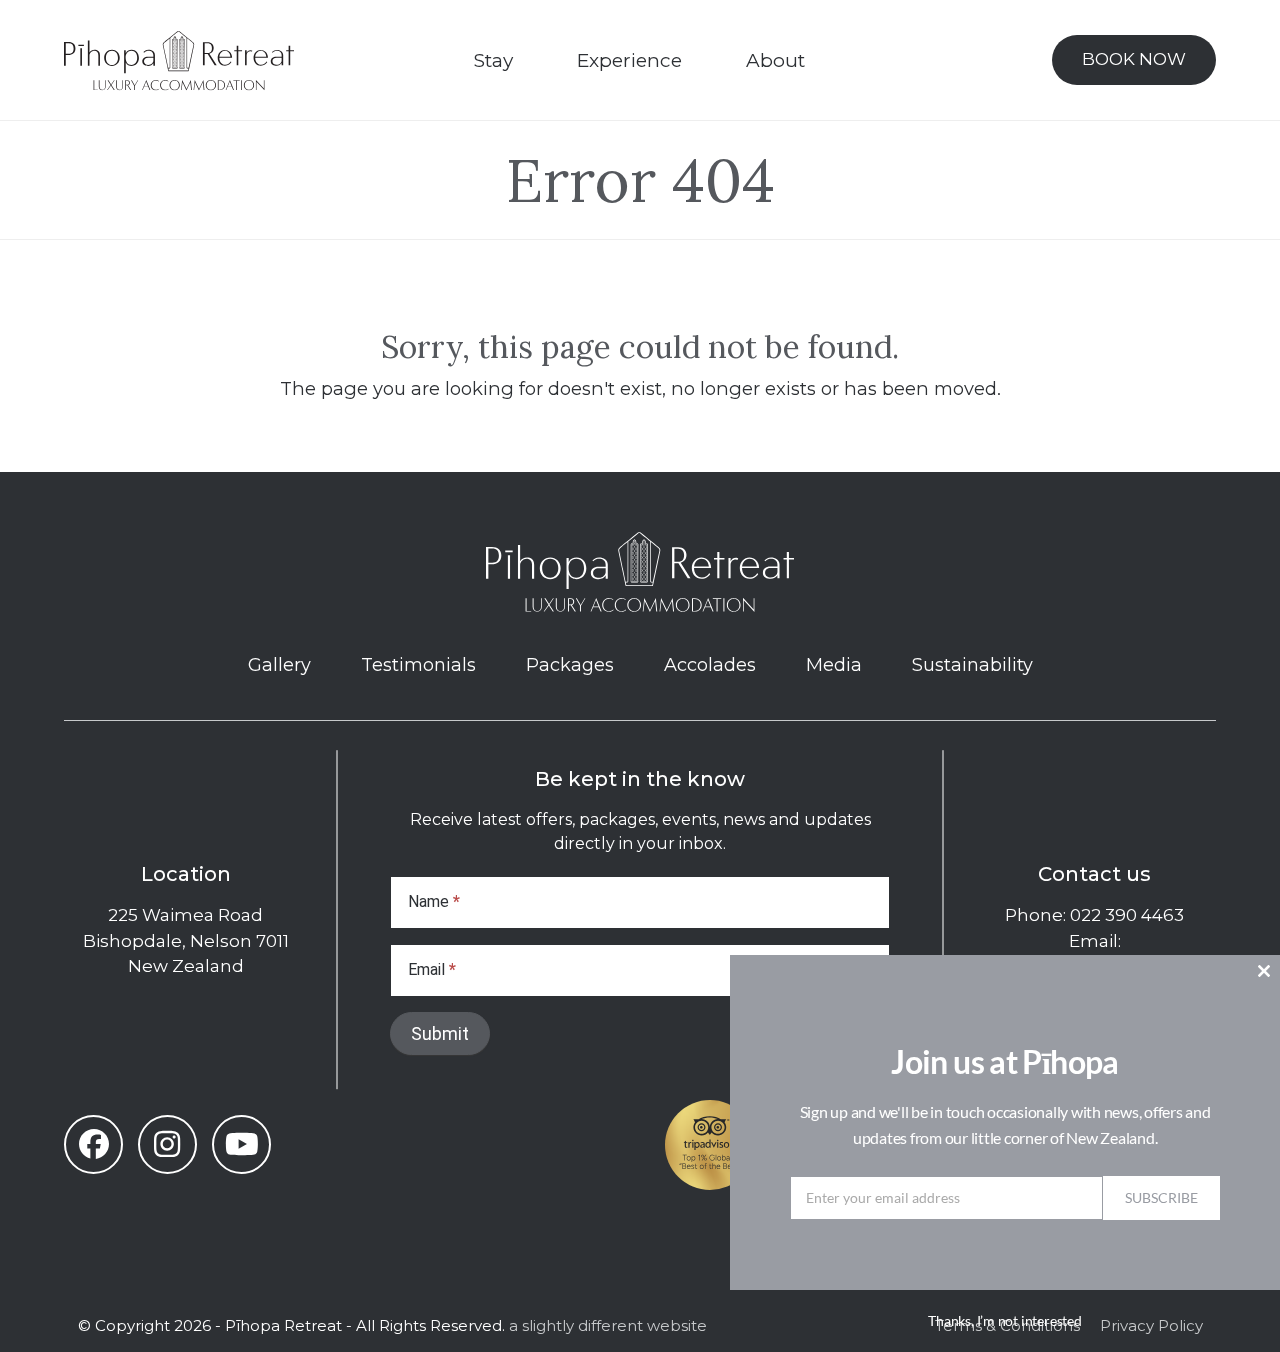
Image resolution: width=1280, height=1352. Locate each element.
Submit (440, 1033)
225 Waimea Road (185, 915)
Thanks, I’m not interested (1004, 1320)
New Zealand (186, 966)
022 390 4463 (1127, 915)
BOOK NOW (1134, 59)
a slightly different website (608, 1325)
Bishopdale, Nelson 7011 (186, 941)
